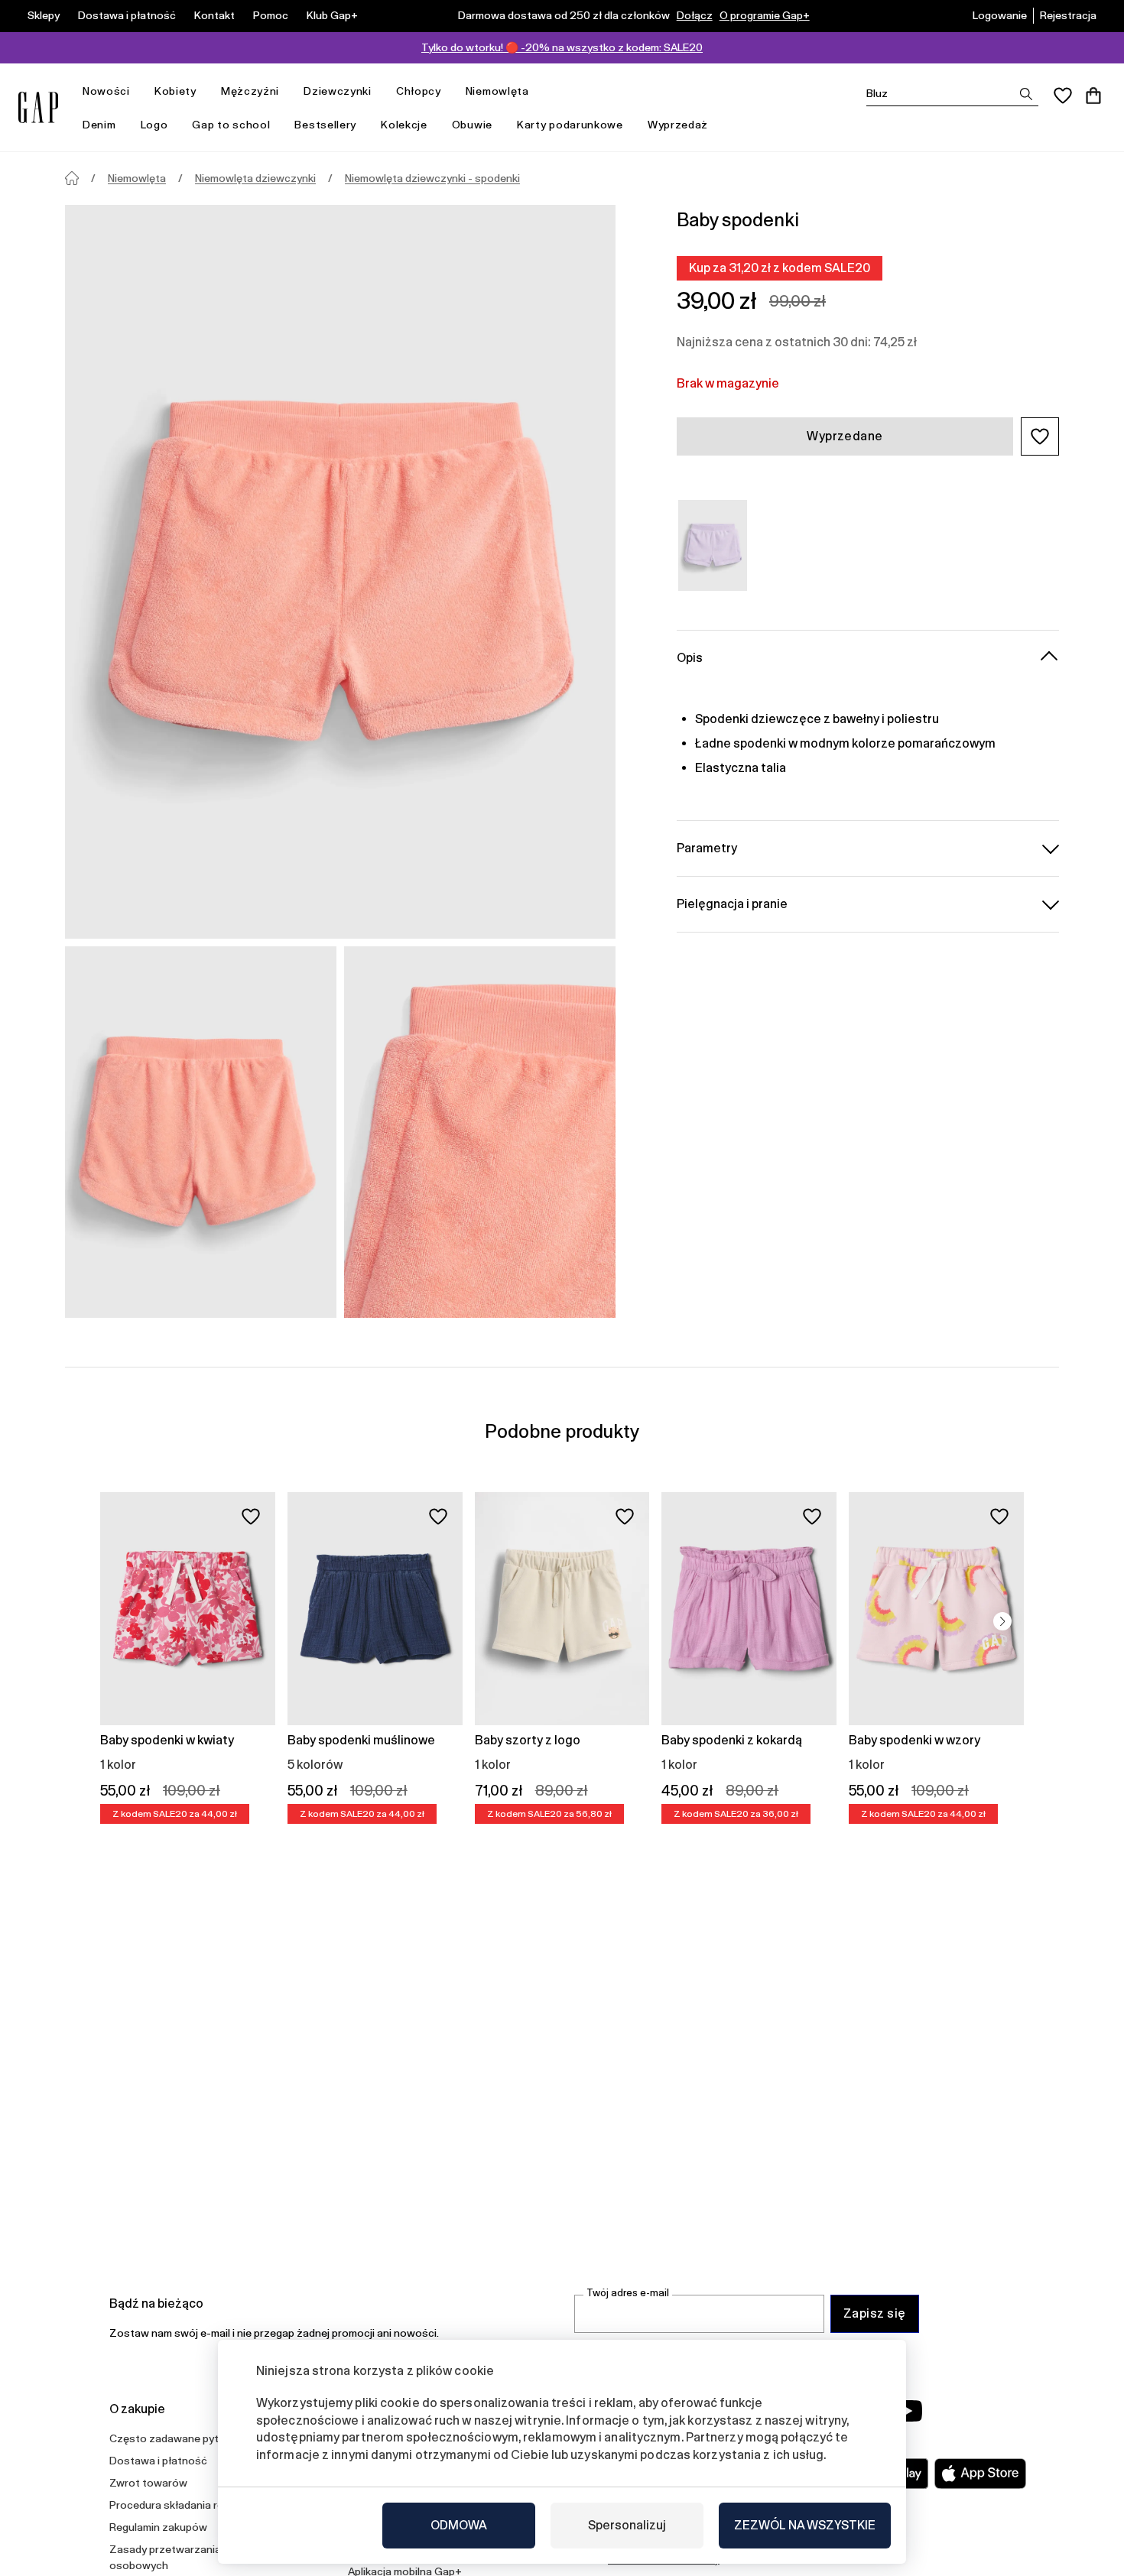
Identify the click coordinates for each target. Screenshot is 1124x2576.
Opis (690, 657)
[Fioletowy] (713, 545)
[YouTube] (908, 2411)
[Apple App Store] (980, 2474)
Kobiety (175, 91)
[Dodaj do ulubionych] (251, 1517)
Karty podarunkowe (570, 125)
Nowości (106, 91)
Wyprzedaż (678, 125)
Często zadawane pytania (174, 2438)
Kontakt (214, 15)
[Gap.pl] (38, 107)
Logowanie (1000, 15)
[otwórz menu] (138, 91)
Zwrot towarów (148, 2483)
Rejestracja (1068, 15)
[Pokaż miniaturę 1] (201, 1132)
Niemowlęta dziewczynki (255, 178)
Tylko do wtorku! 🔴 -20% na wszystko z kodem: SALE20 (562, 47)
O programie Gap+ (765, 15)
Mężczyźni (250, 91)
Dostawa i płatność (127, 15)
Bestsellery (325, 125)
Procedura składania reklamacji (186, 2505)
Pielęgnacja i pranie (732, 903)
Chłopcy (419, 91)
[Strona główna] (72, 178)
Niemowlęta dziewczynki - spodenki (432, 178)
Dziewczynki (338, 91)
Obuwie (472, 125)
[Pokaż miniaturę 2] (480, 1132)
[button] (1040, 436)
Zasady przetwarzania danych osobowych (184, 2557)
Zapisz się (875, 2313)
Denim (99, 125)
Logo (154, 125)
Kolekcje (404, 125)
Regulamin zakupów (158, 2527)
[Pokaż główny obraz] (340, 572)
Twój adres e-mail (628, 2293)
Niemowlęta (497, 91)
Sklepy (44, 15)
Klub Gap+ (332, 15)
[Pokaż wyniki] (1026, 94)
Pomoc (271, 15)
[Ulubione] (1063, 96)
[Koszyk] (1093, 96)
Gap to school (231, 125)
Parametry (707, 847)
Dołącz (695, 15)
